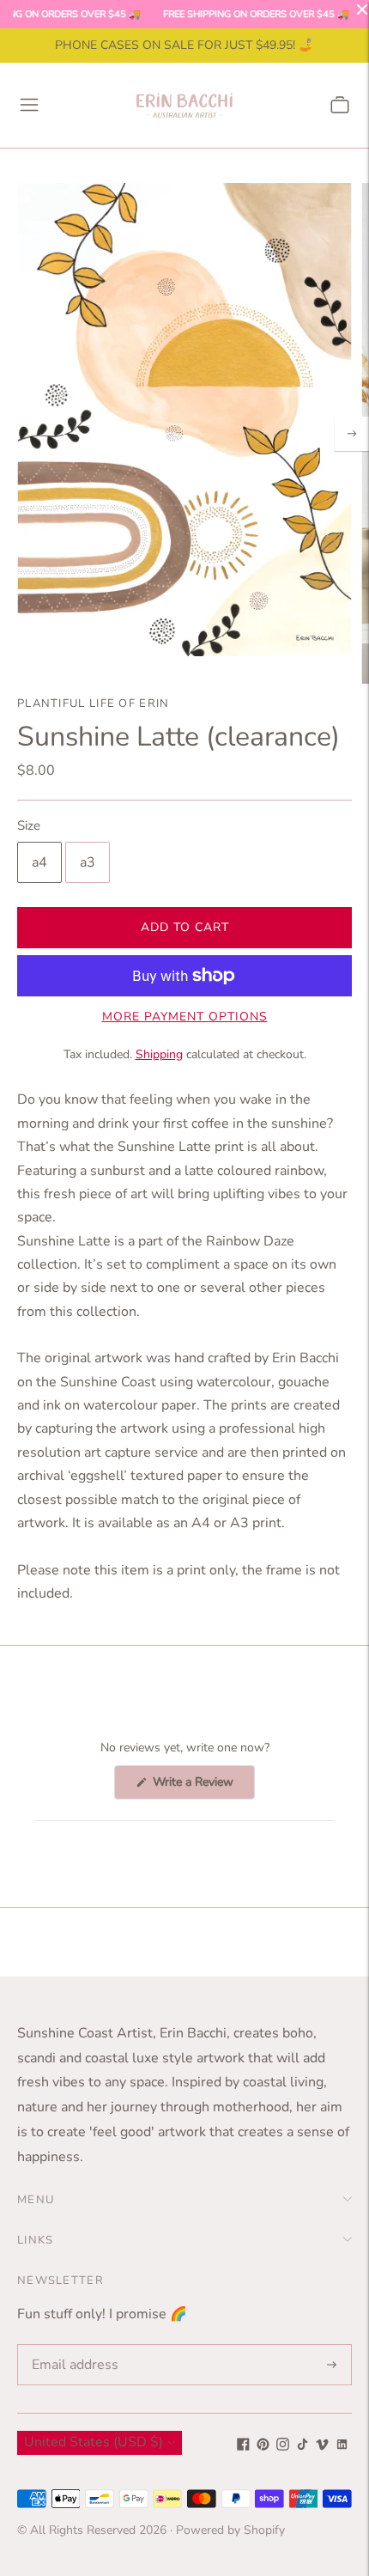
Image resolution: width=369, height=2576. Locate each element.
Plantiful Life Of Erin (94, 703)
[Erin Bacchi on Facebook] (243, 2446)
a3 (88, 862)
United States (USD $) (94, 2442)
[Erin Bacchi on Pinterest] (263, 2446)
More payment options (185, 1017)
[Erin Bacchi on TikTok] (302, 2446)
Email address (72, 2345)
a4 (39, 862)
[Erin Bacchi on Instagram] (283, 2446)
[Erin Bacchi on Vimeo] (322, 2446)
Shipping (159, 1054)
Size (29, 826)
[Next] (352, 434)
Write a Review (202, 1786)
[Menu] (29, 105)
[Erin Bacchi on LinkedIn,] (342, 2446)
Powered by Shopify (230, 2530)
